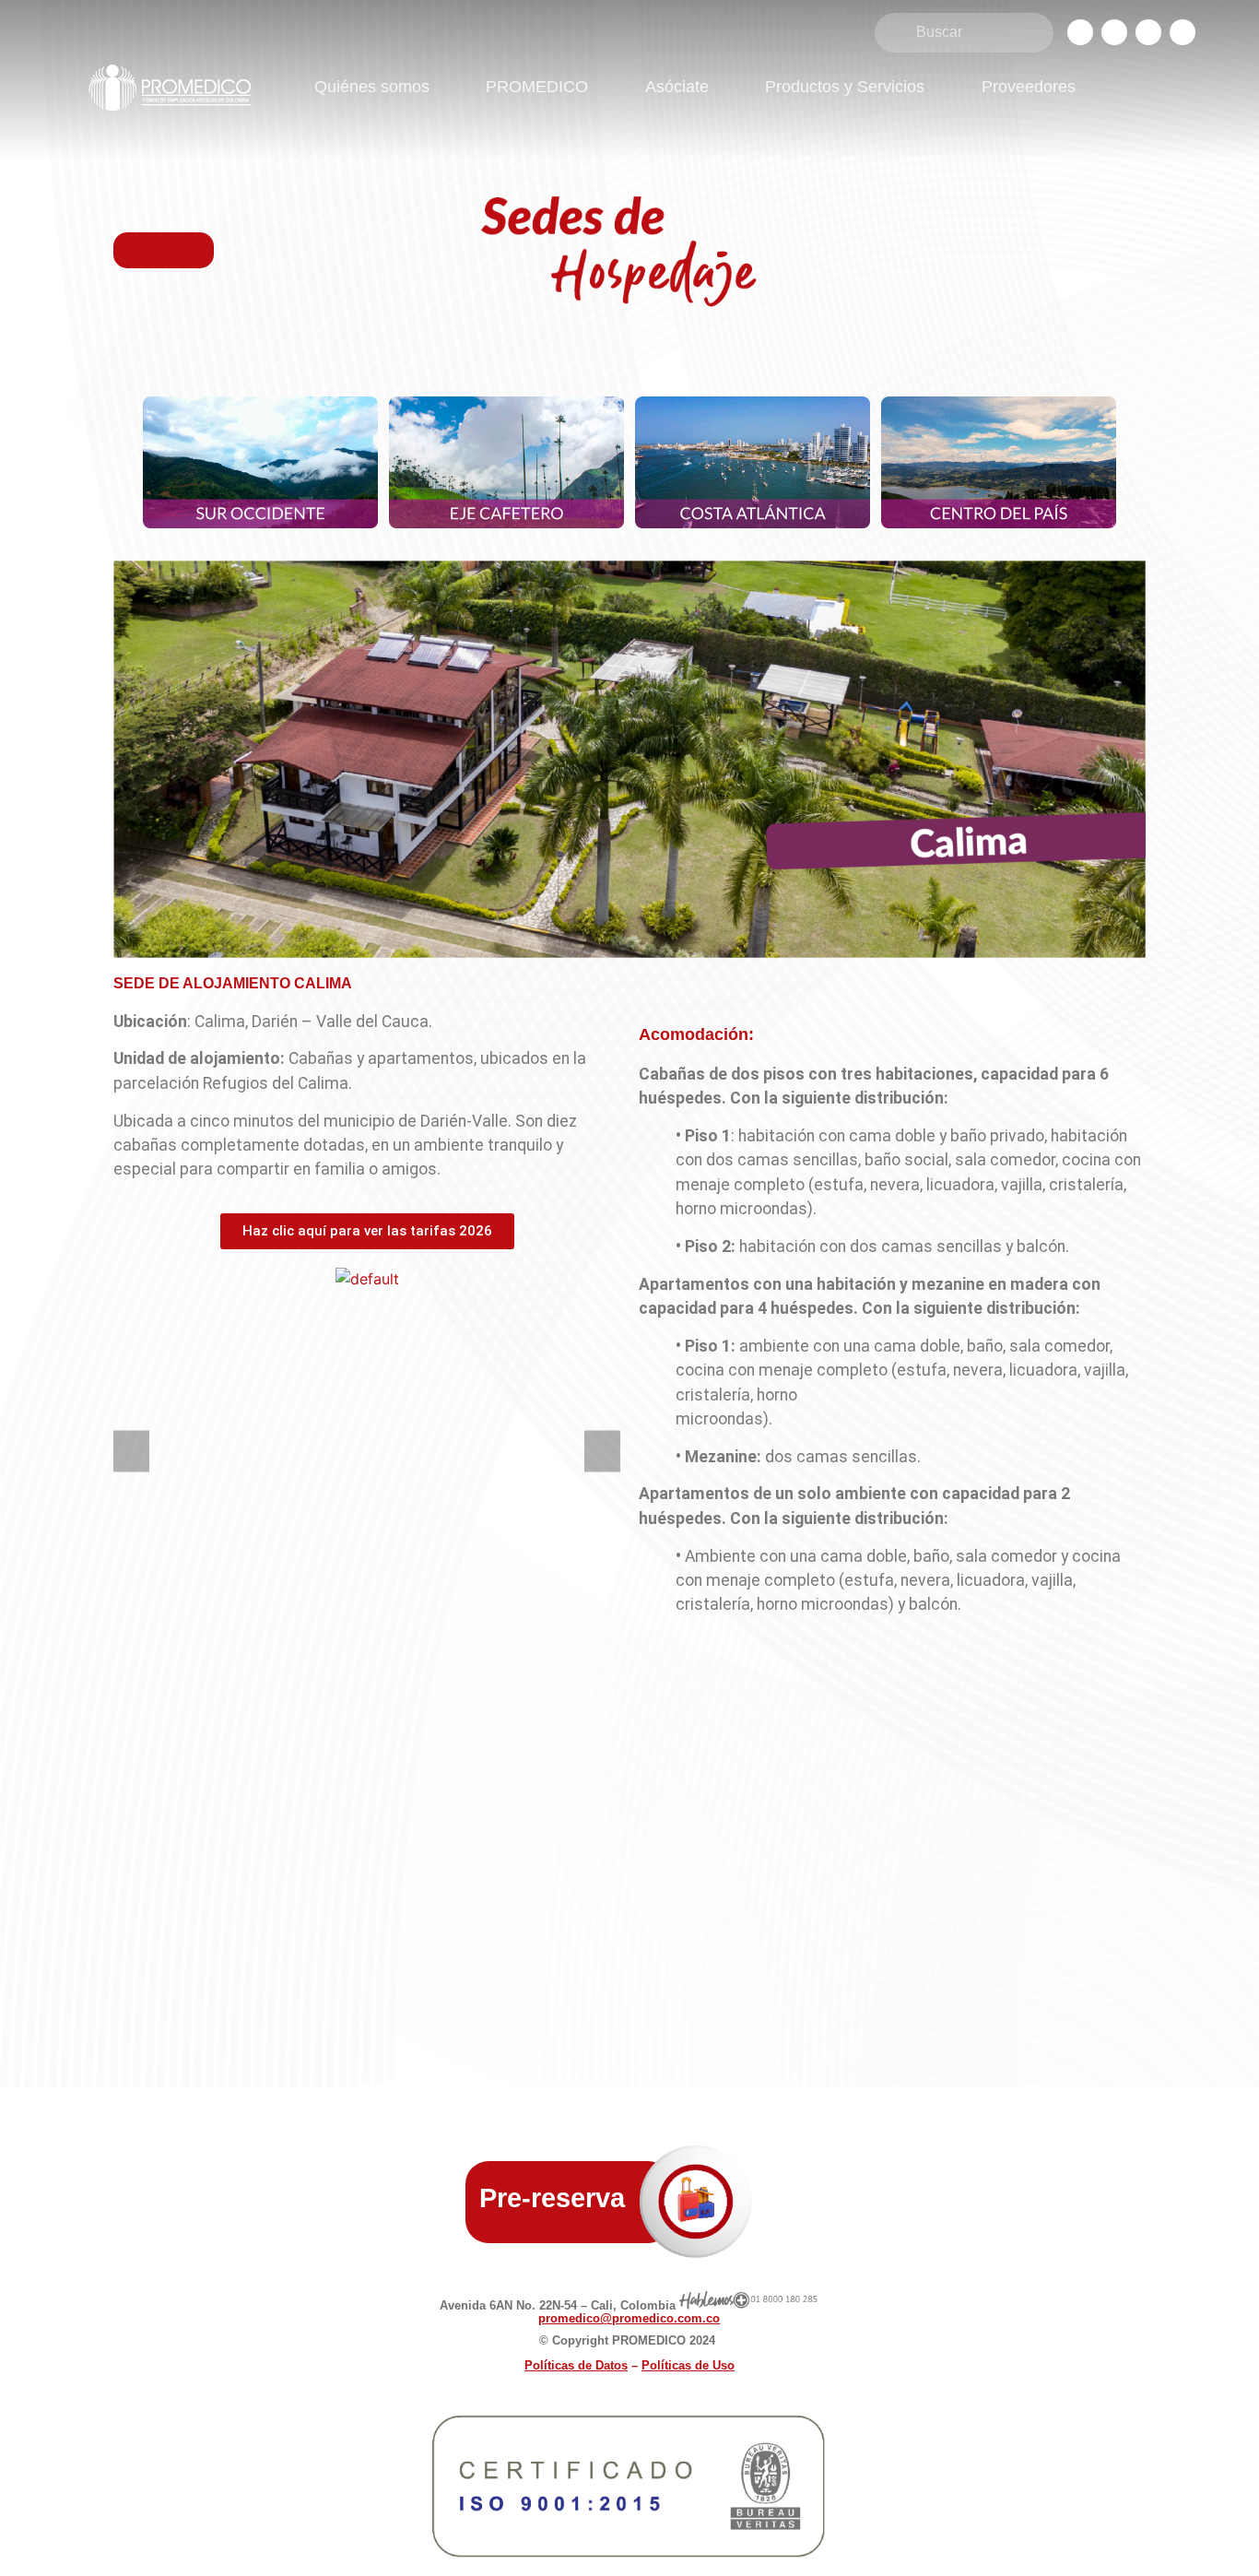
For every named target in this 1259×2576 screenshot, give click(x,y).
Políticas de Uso (688, 2365)
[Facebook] (1080, 32)
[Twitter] (1148, 32)
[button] (131, 1452)
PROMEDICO (537, 87)
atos (576, 2365)
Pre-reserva (552, 2198)
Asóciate (677, 87)
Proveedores (1029, 87)
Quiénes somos (372, 87)
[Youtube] (1183, 32)
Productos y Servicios (845, 87)
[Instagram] (1114, 32)
